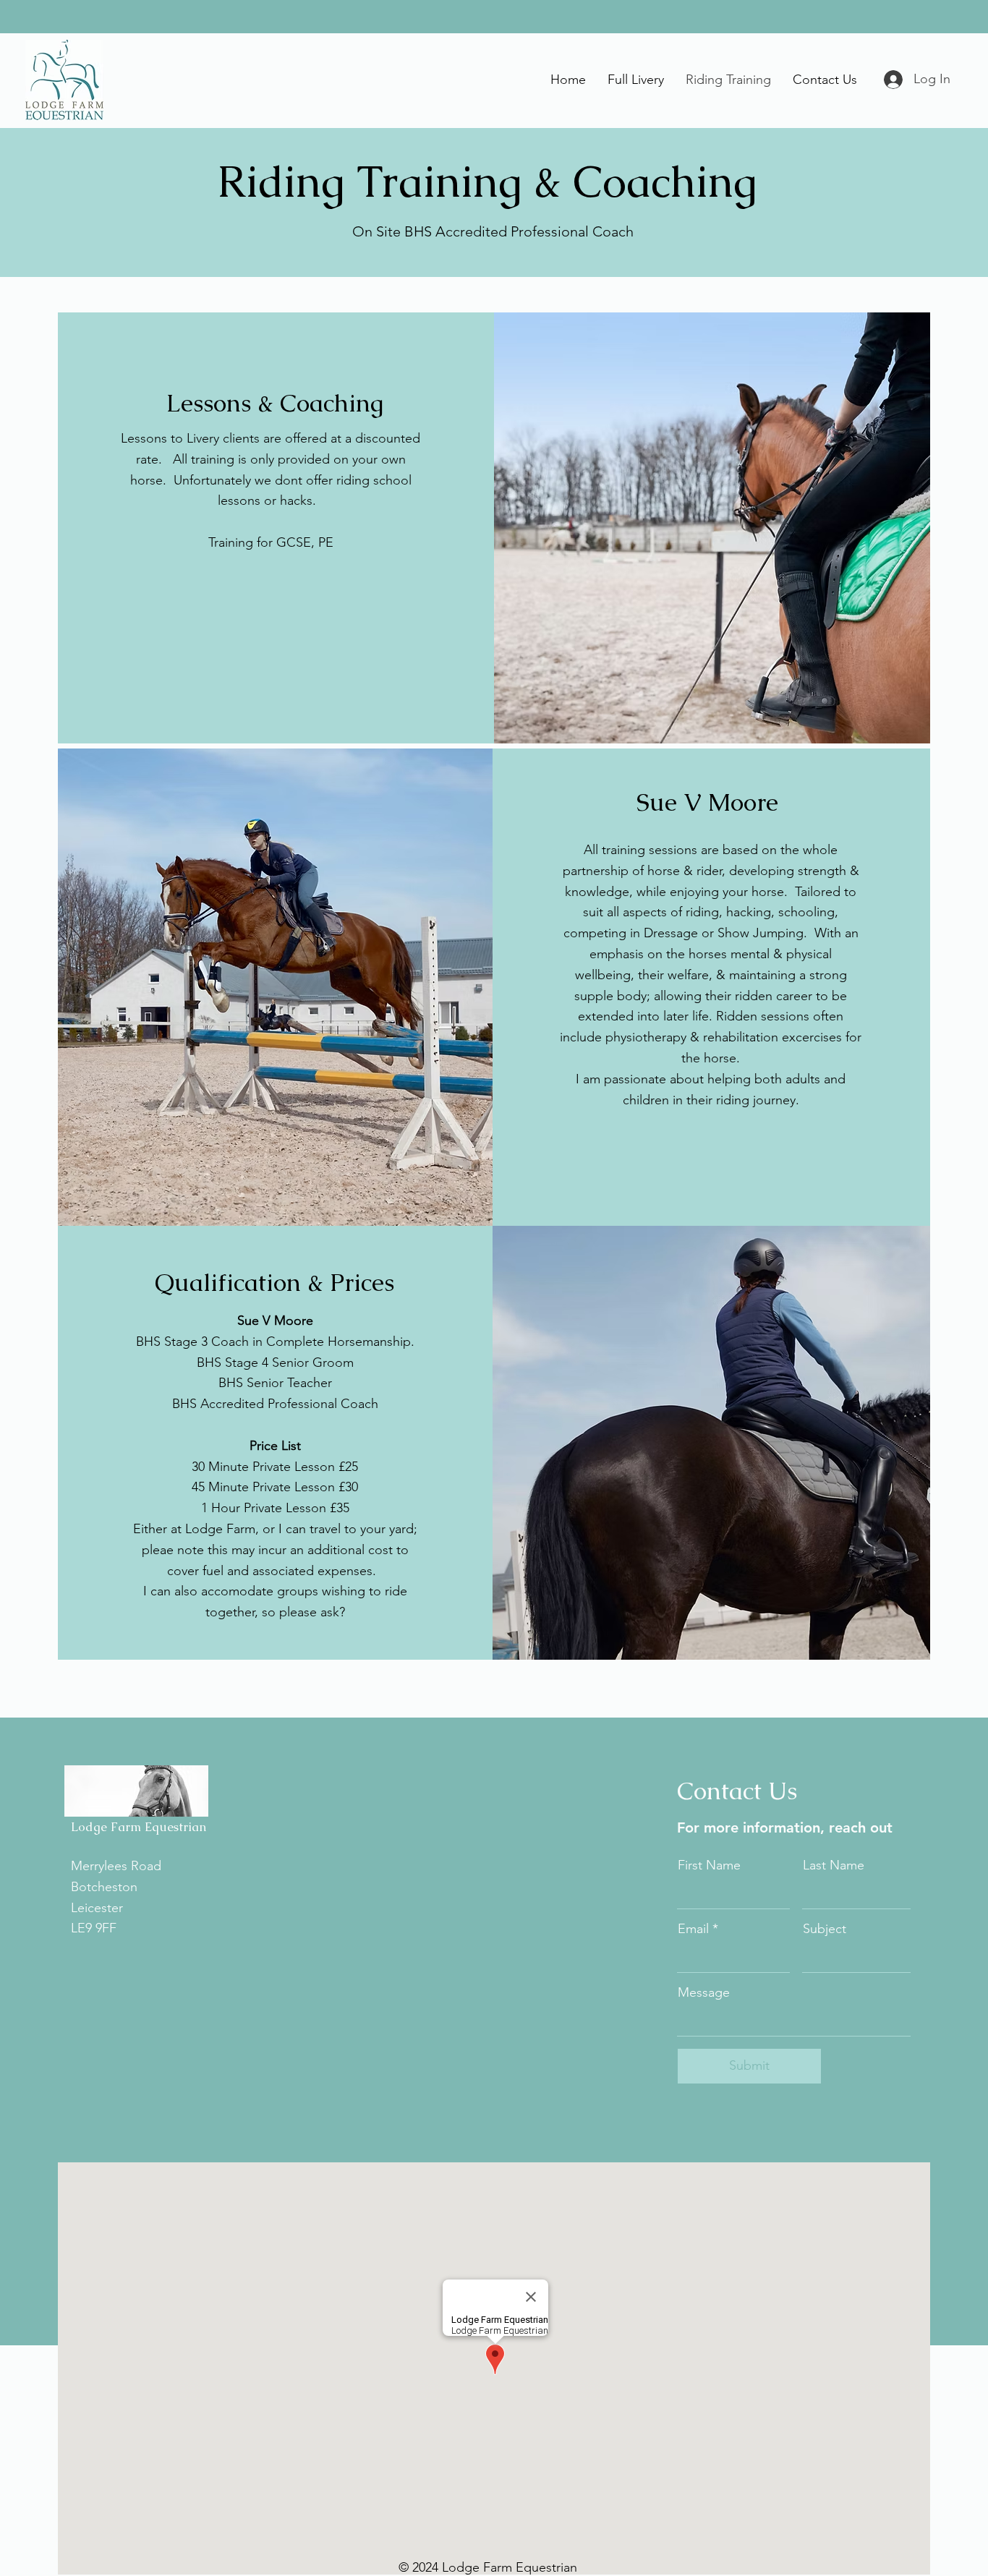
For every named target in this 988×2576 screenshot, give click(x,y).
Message (704, 1992)
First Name (709, 1865)
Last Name (834, 1865)
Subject (825, 1929)
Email (693, 1929)
